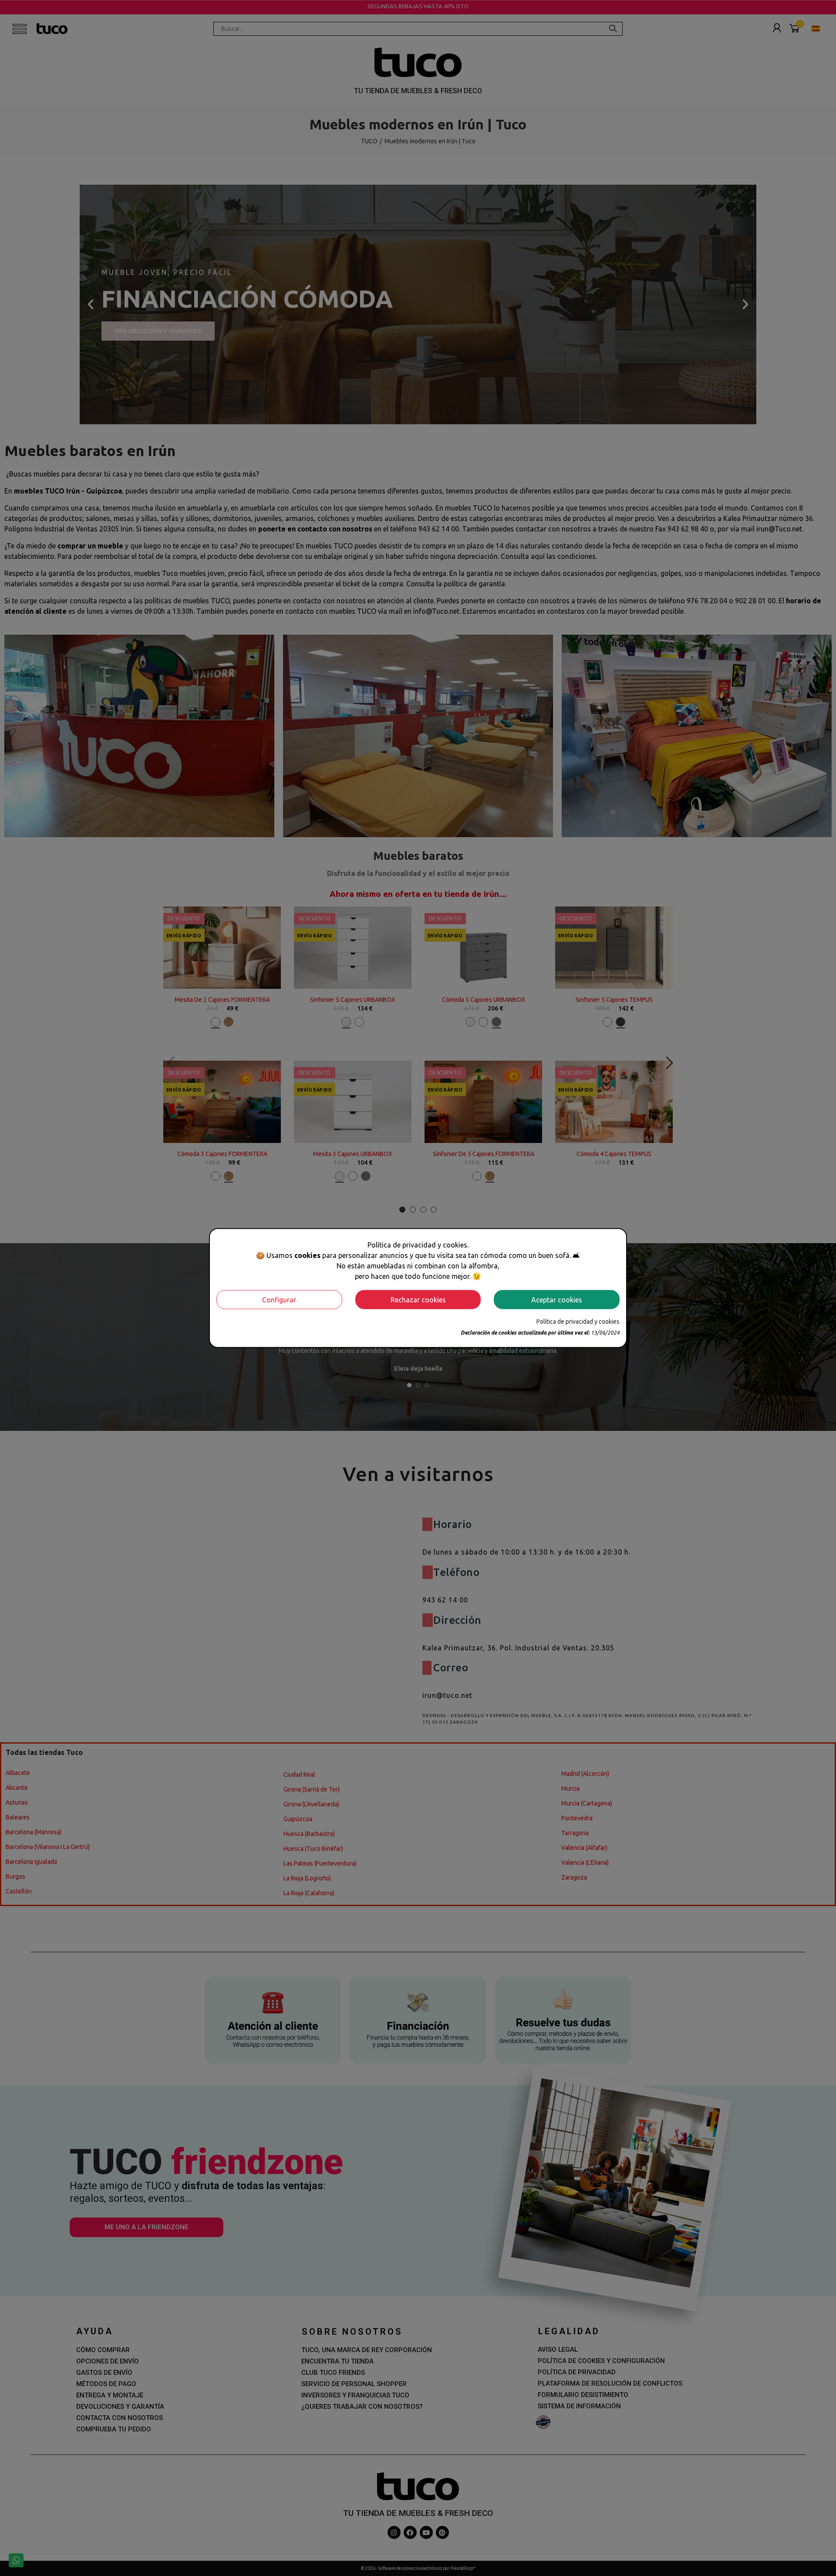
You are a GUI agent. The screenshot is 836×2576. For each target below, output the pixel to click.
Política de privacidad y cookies (578, 1321)
